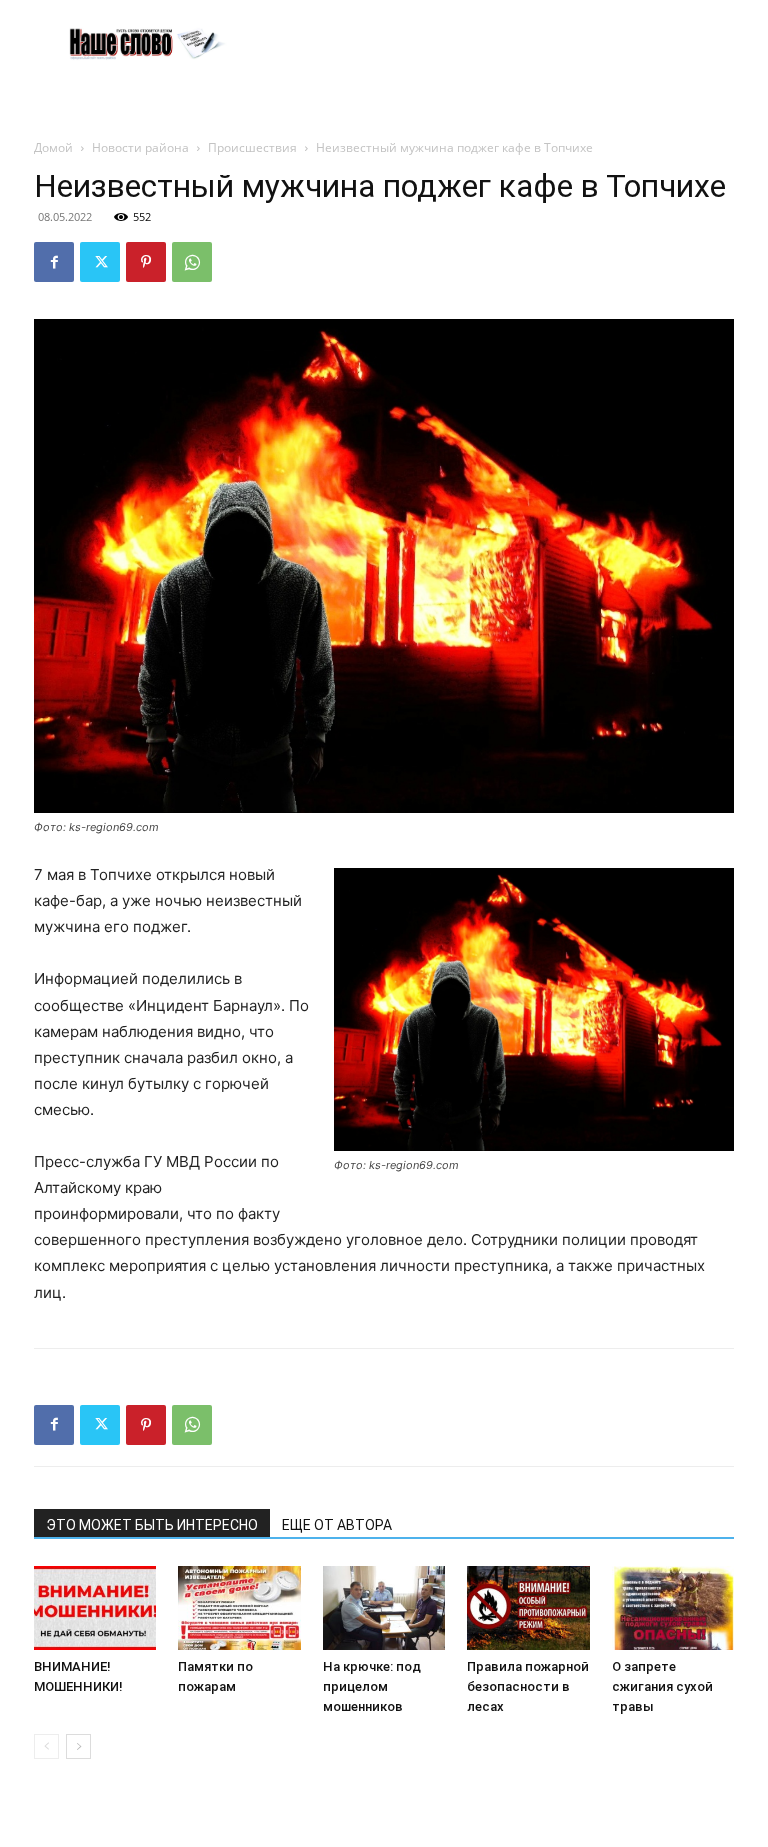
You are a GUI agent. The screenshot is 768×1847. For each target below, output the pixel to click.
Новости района (140, 147)
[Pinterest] (146, 262)
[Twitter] (100, 262)
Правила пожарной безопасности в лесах (528, 1686)
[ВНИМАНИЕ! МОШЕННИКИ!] (95, 1608)
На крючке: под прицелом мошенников (372, 1686)
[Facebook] (54, 262)
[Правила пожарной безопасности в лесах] (528, 1608)
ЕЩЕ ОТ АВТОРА (337, 1525)
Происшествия (252, 147)
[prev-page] (46, 1746)
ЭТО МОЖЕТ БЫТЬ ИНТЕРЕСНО (152, 1525)
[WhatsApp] (192, 262)
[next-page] (78, 1746)
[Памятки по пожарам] (239, 1608)
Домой (53, 147)
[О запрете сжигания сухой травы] (673, 1608)
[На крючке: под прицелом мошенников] (384, 1608)
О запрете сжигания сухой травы (662, 1686)
